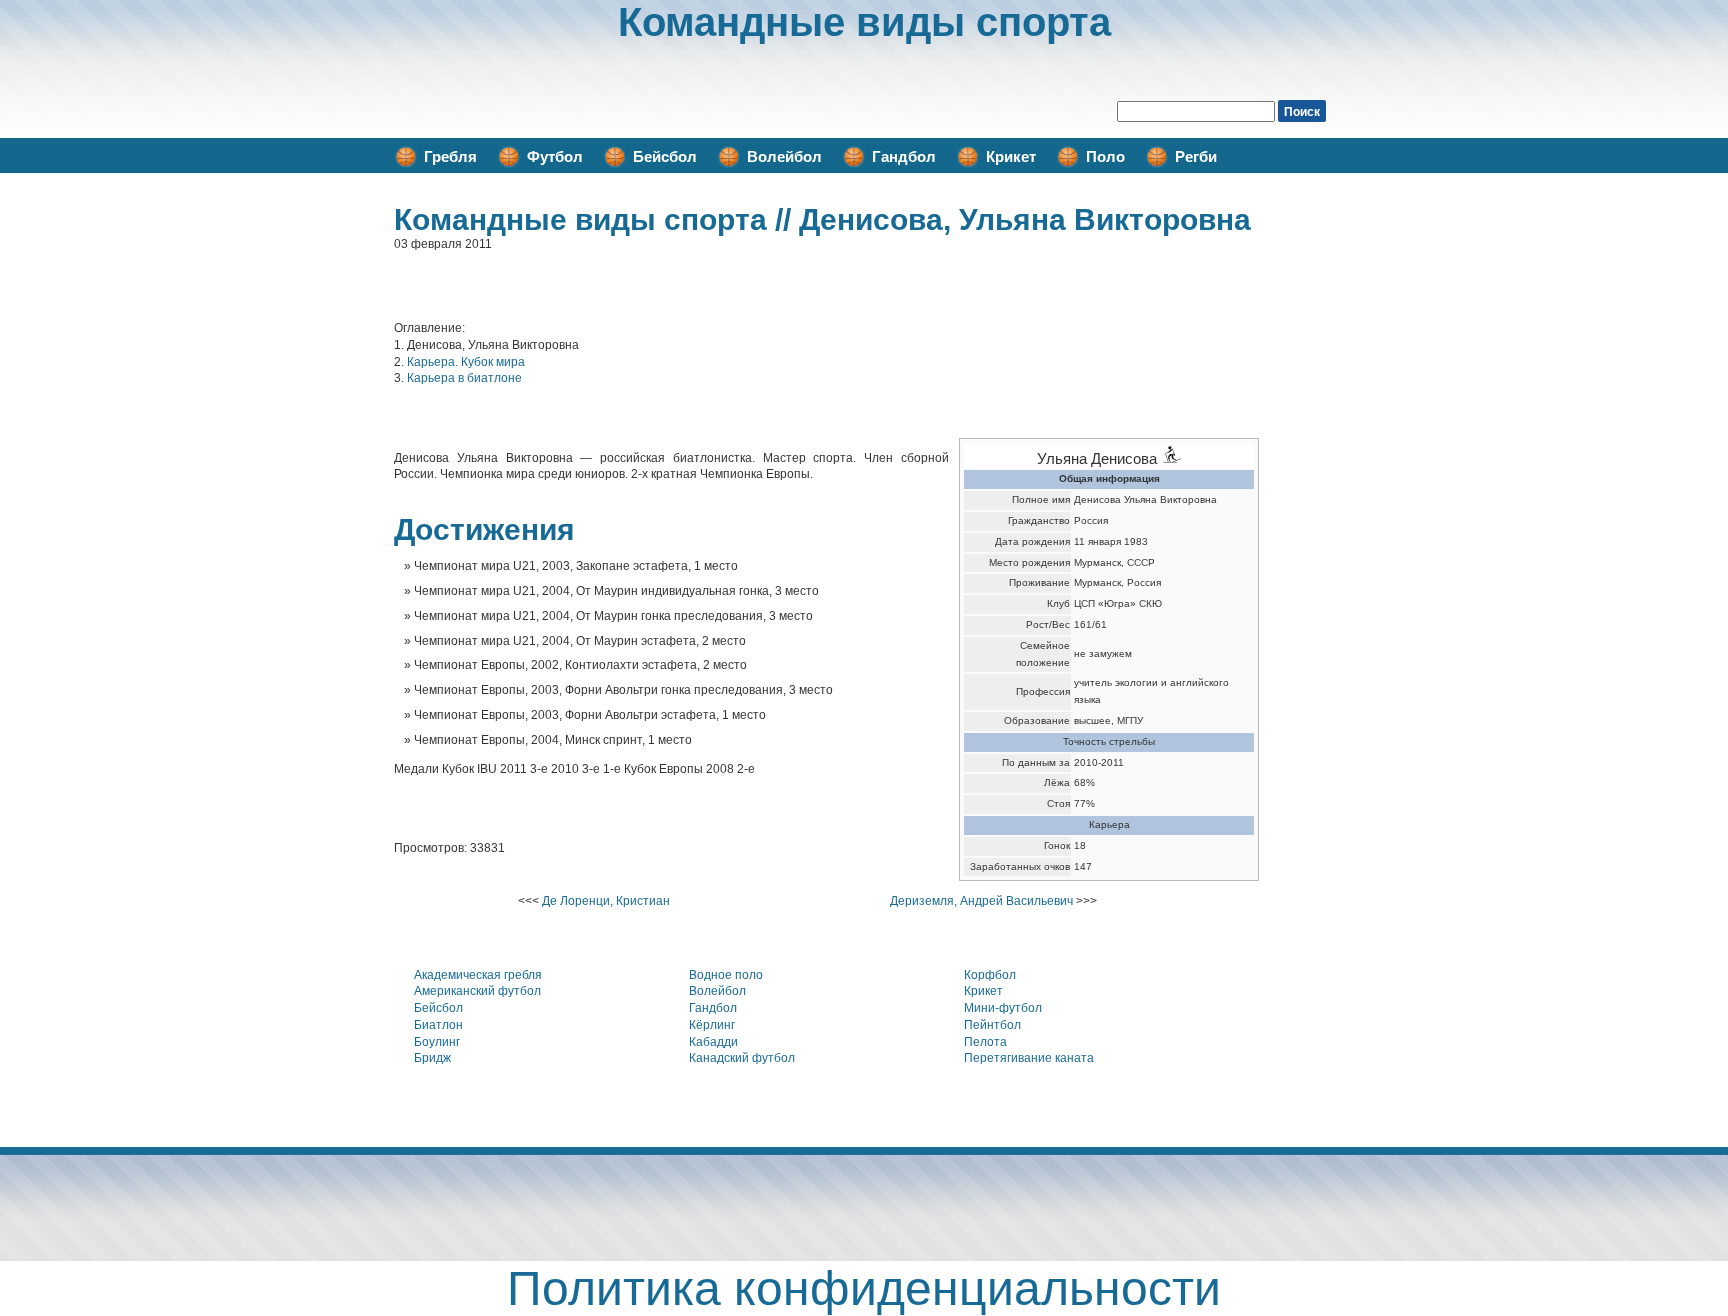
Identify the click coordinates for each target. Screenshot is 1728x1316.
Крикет (1011, 156)
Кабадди (713, 1042)
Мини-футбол (1003, 1008)
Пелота (985, 1042)
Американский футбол (477, 991)
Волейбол (784, 156)
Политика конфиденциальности (864, 1288)
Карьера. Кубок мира (466, 362)
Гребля (450, 156)
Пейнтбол (992, 1025)
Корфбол (990, 975)
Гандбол (904, 156)
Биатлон (438, 1025)
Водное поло (726, 975)
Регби (1196, 156)
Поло (1105, 156)
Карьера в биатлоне (464, 378)
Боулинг (437, 1042)
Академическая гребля (478, 975)
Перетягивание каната (1029, 1058)
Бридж (432, 1058)
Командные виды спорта (864, 22)
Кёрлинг (712, 1025)
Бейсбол (665, 156)
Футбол (555, 156)
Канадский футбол (742, 1058)
